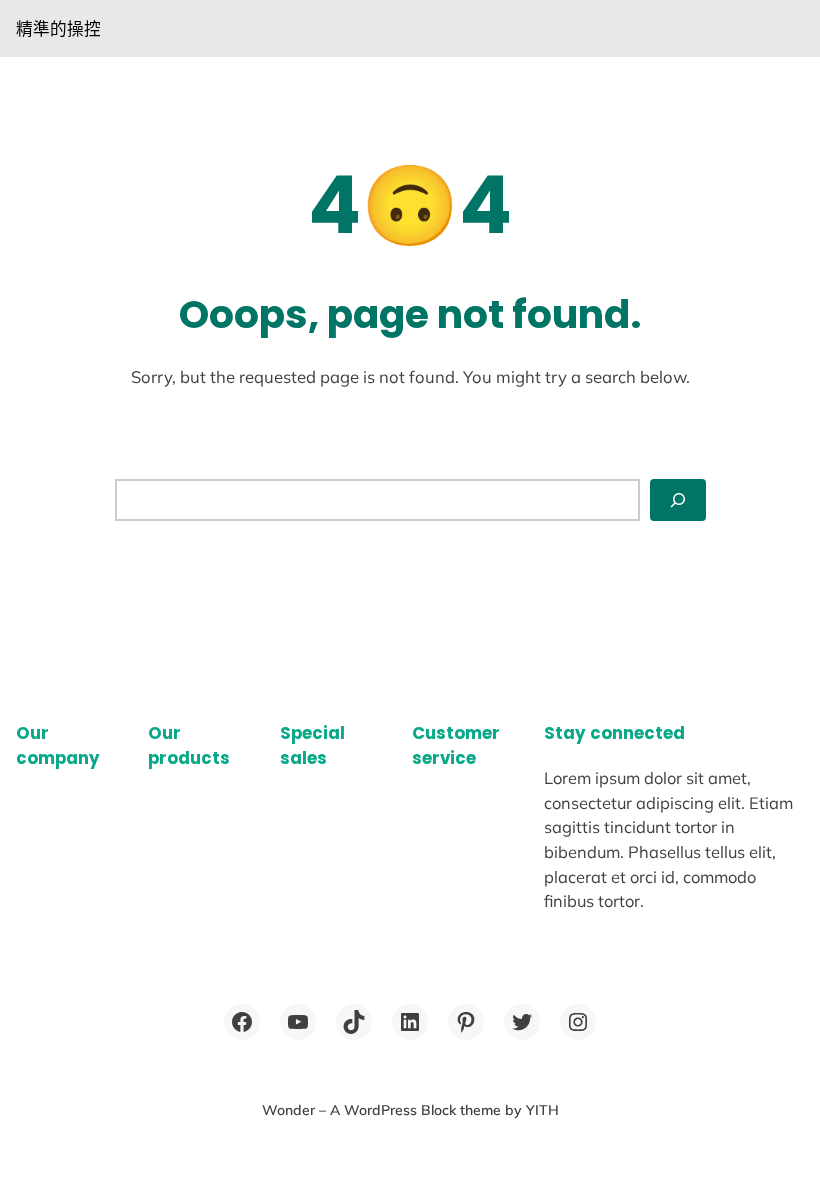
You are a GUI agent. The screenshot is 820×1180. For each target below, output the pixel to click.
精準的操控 (58, 28)
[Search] (678, 500)
